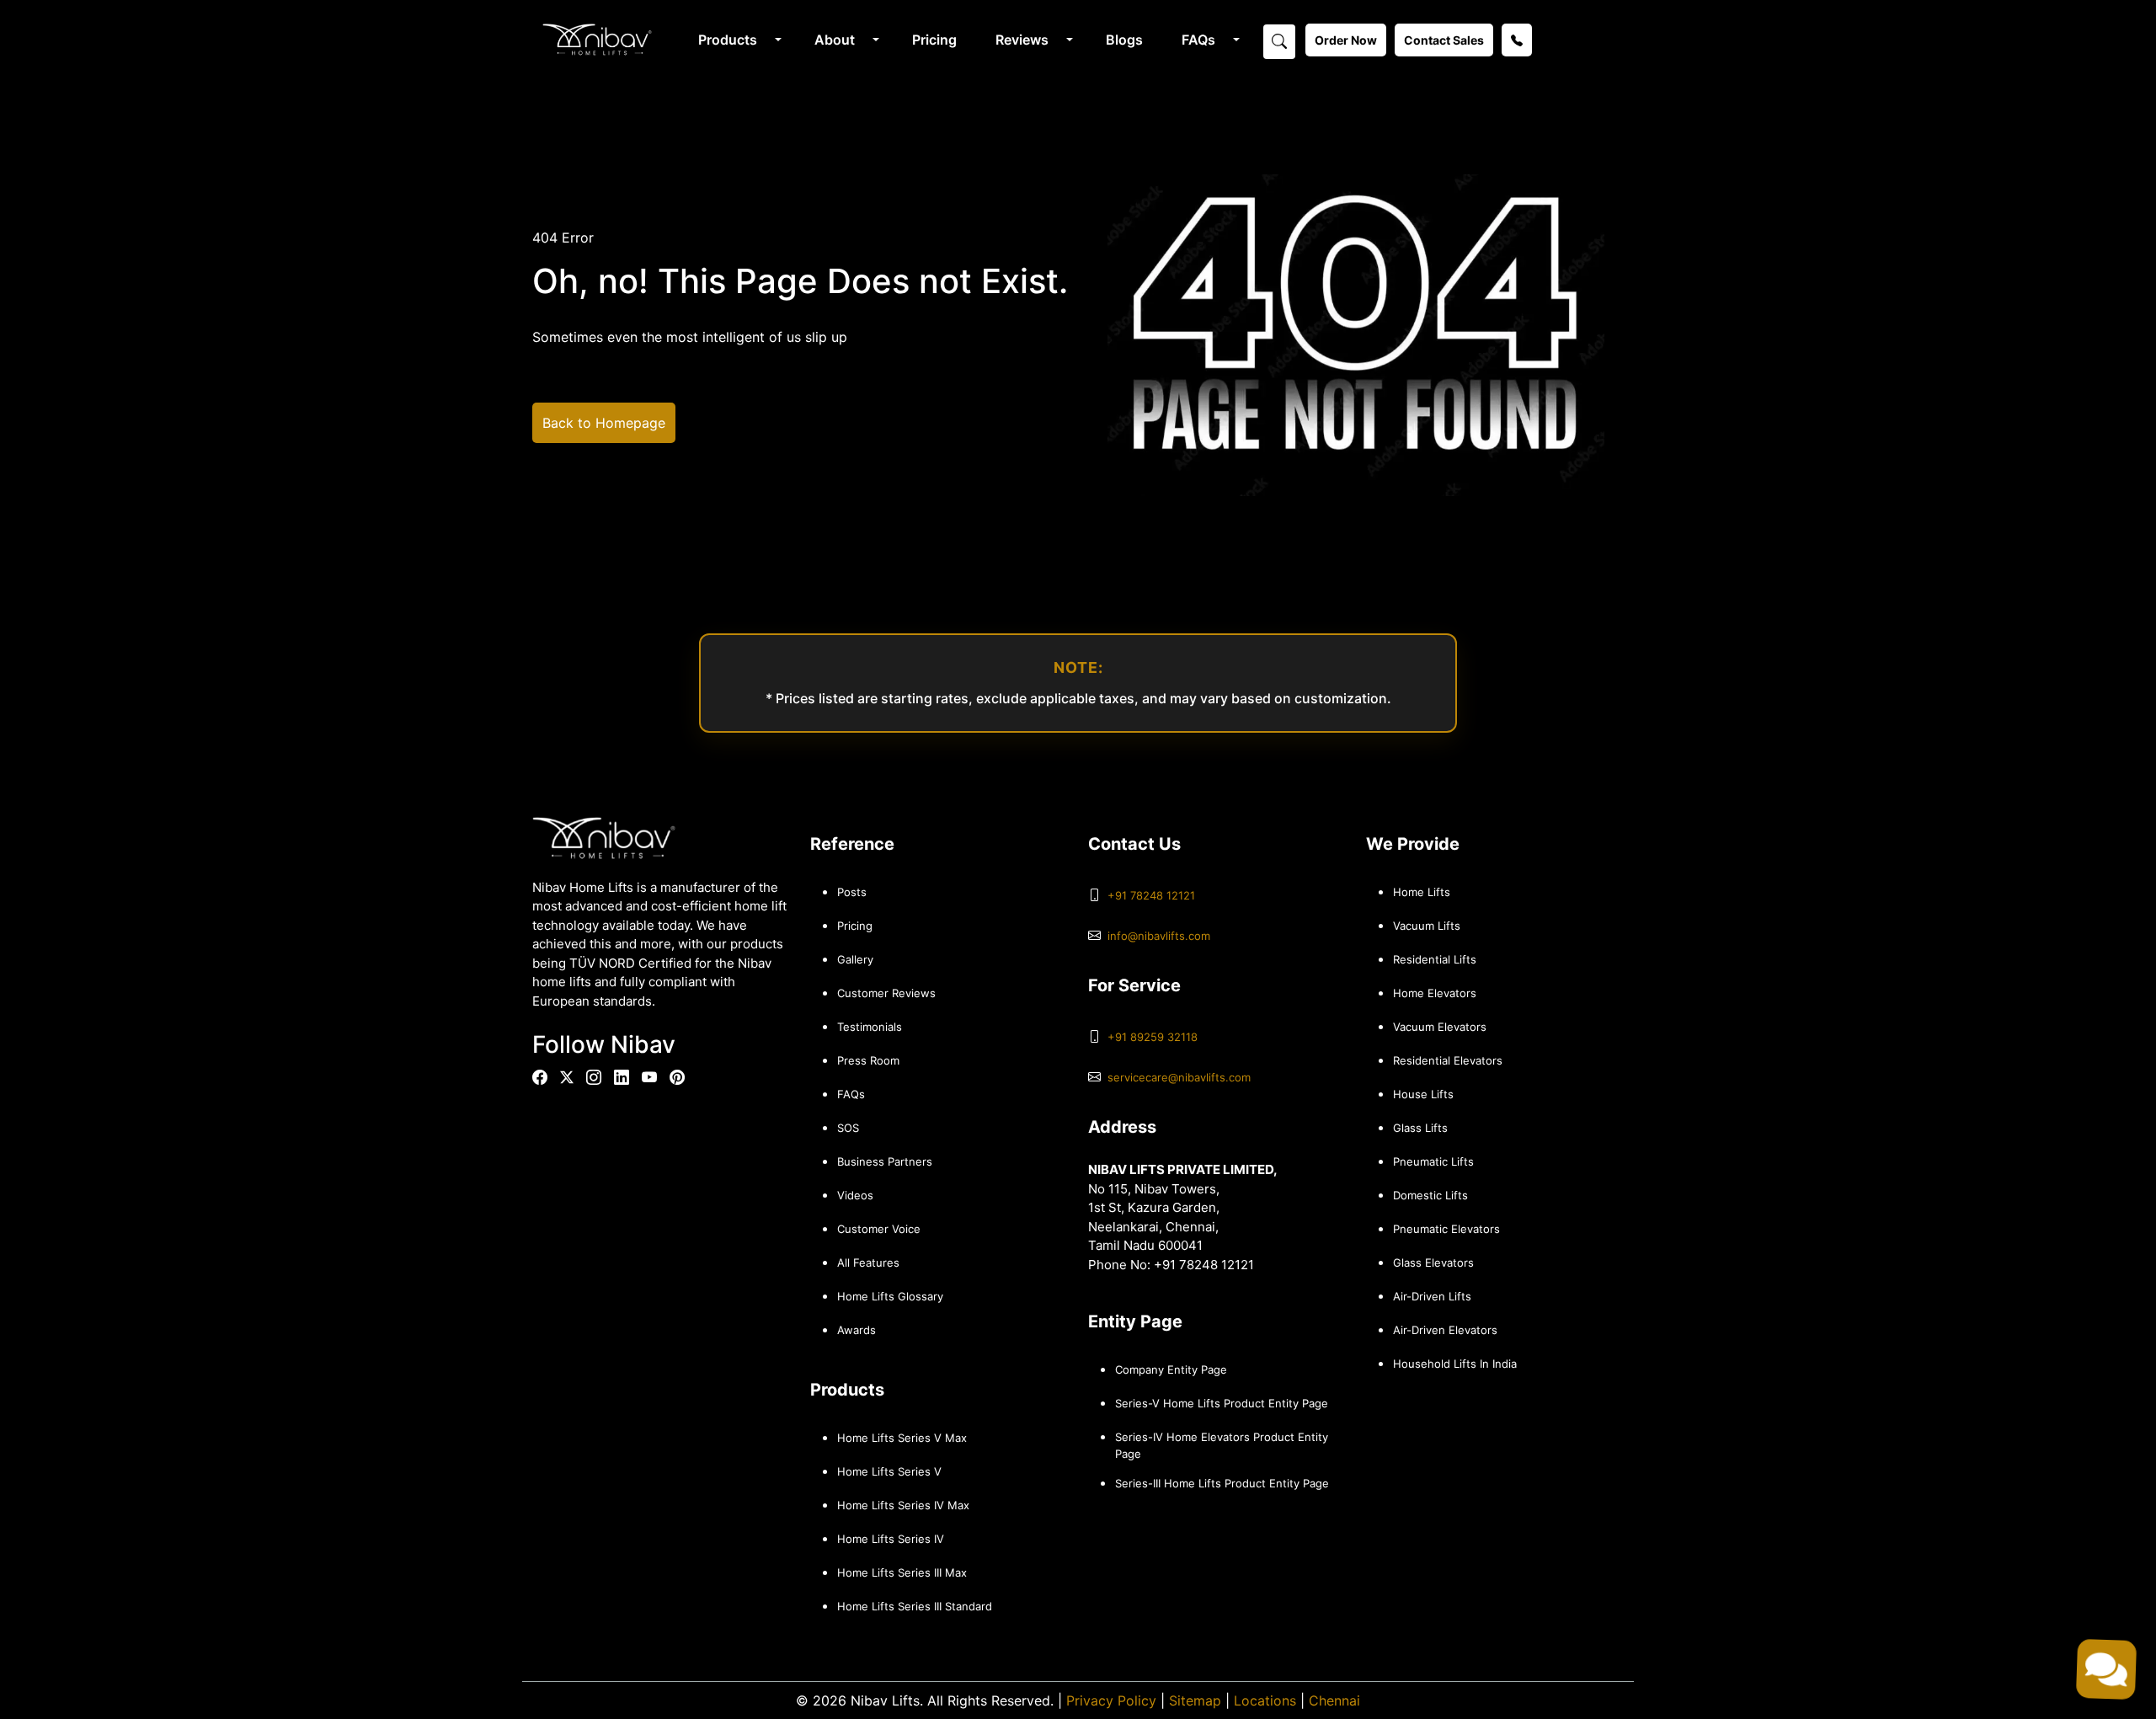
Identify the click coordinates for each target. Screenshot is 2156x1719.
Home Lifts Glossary (890, 1296)
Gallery (855, 959)
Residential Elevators (1448, 1060)
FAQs (1198, 40)
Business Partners (885, 1161)
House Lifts (1423, 1094)
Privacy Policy (1111, 1700)
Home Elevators (1435, 993)
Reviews (1022, 40)
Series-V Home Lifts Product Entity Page (1222, 1403)
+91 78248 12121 (1151, 895)
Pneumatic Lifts (1433, 1161)
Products (728, 40)
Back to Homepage (604, 423)
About (835, 40)
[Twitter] (567, 1077)
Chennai (1334, 1700)
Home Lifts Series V (889, 1471)
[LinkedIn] (622, 1078)
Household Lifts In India (1455, 1364)
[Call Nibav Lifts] (1517, 40)
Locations (1265, 1700)
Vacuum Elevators (1440, 1027)
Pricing (934, 40)
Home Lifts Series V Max (902, 1438)
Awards (857, 1330)
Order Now (1346, 40)
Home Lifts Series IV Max (903, 1505)
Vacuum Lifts (1427, 926)
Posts (852, 892)
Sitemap (1195, 1700)
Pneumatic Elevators (1446, 1229)
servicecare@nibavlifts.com (1179, 1077)
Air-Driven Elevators (1445, 1330)
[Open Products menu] (776, 40)
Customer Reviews (886, 993)
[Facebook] (540, 1078)
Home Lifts (1422, 892)
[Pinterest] (677, 1078)
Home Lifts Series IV (891, 1539)
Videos (855, 1195)
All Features (868, 1263)
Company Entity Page (1171, 1369)
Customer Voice (879, 1229)
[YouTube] (649, 1078)
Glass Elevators (1433, 1263)
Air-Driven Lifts (1432, 1296)
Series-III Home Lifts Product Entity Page (1222, 1483)
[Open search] (1279, 40)
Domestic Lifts (1430, 1195)
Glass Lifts (1420, 1128)
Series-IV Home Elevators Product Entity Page (1222, 1445)
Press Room (868, 1060)
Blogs (1124, 40)
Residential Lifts (1435, 959)
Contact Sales (1444, 40)
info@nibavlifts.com (1159, 936)
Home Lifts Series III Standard (915, 1606)
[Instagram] (594, 1078)
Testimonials (870, 1027)
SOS (848, 1128)
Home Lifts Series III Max (902, 1572)
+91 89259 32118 (1153, 1037)
